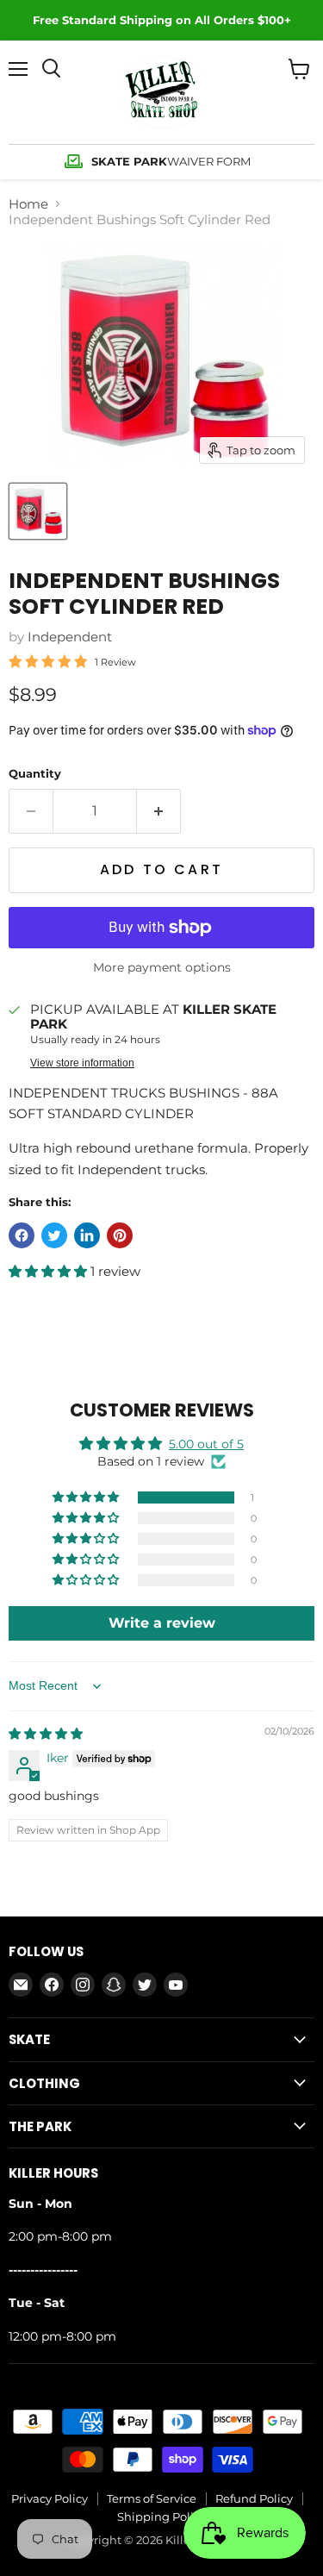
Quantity (35, 774)
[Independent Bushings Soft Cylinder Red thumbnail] (38, 511)
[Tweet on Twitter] (54, 1235)
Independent (70, 637)
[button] (50, 1271)
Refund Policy (254, 2498)
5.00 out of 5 (206, 1444)
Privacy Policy (50, 2498)
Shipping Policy (161, 2517)
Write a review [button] (162, 1623)
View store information (82, 1063)
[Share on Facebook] (22, 1235)
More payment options (162, 967)
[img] (46, 1734)
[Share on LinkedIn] (87, 1235)
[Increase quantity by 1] (159, 811)
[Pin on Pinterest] (120, 1235)
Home (28, 204)
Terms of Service (152, 2498)
